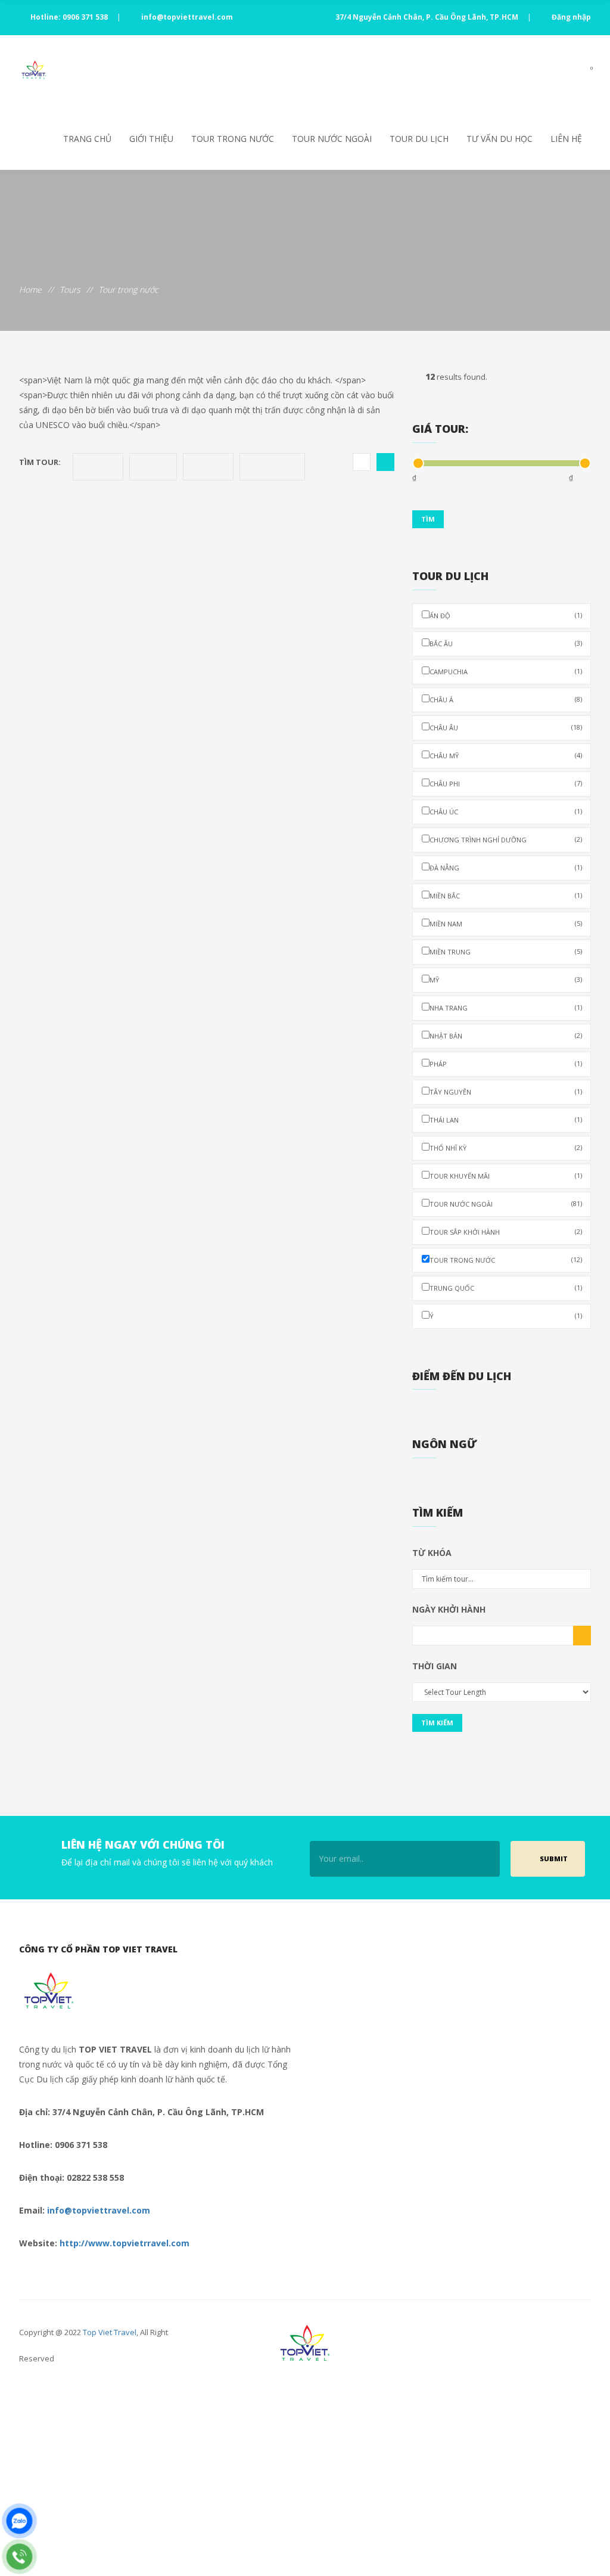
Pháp (506, 1064)
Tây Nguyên (506, 1092)
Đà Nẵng (506, 867)
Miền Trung (506, 951)
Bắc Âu (506, 643)
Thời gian (435, 1666)
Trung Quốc (506, 1288)
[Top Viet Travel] (34, 72)
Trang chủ (87, 139)
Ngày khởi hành (449, 1609)
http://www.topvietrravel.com (125, 2243)
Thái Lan (506, 1120)
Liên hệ (566, 139)
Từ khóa (432, 1553)
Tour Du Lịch (419, 139)
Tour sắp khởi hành (506, 1232)
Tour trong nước (233, 139)
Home (30, 289)
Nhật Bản (506, 1036)
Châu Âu (506, 727)
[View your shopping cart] (581, 72)
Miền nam (506, 923)
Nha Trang (506, 1008)
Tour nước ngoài (332, 139)
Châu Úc (506, 811)
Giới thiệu (151, 139)
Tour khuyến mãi (506, 1176)
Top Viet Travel (110, 2332)
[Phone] (19, 2557)
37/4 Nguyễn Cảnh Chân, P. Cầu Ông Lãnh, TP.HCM (427, 17)
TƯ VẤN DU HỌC (499, 139)
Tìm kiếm (437, 1723)
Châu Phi (506, 783)
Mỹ (506, 979)
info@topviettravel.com (186, 17)
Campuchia (506, 671)
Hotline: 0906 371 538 (69, 17)
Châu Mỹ (506, 755)
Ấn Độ (506, 615)
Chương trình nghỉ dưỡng (506, 839)
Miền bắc (506, 895)
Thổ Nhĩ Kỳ (506, 1148)
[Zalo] (19, 2521)
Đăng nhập (570, 17)
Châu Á (506, 699)
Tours (70, 289)
